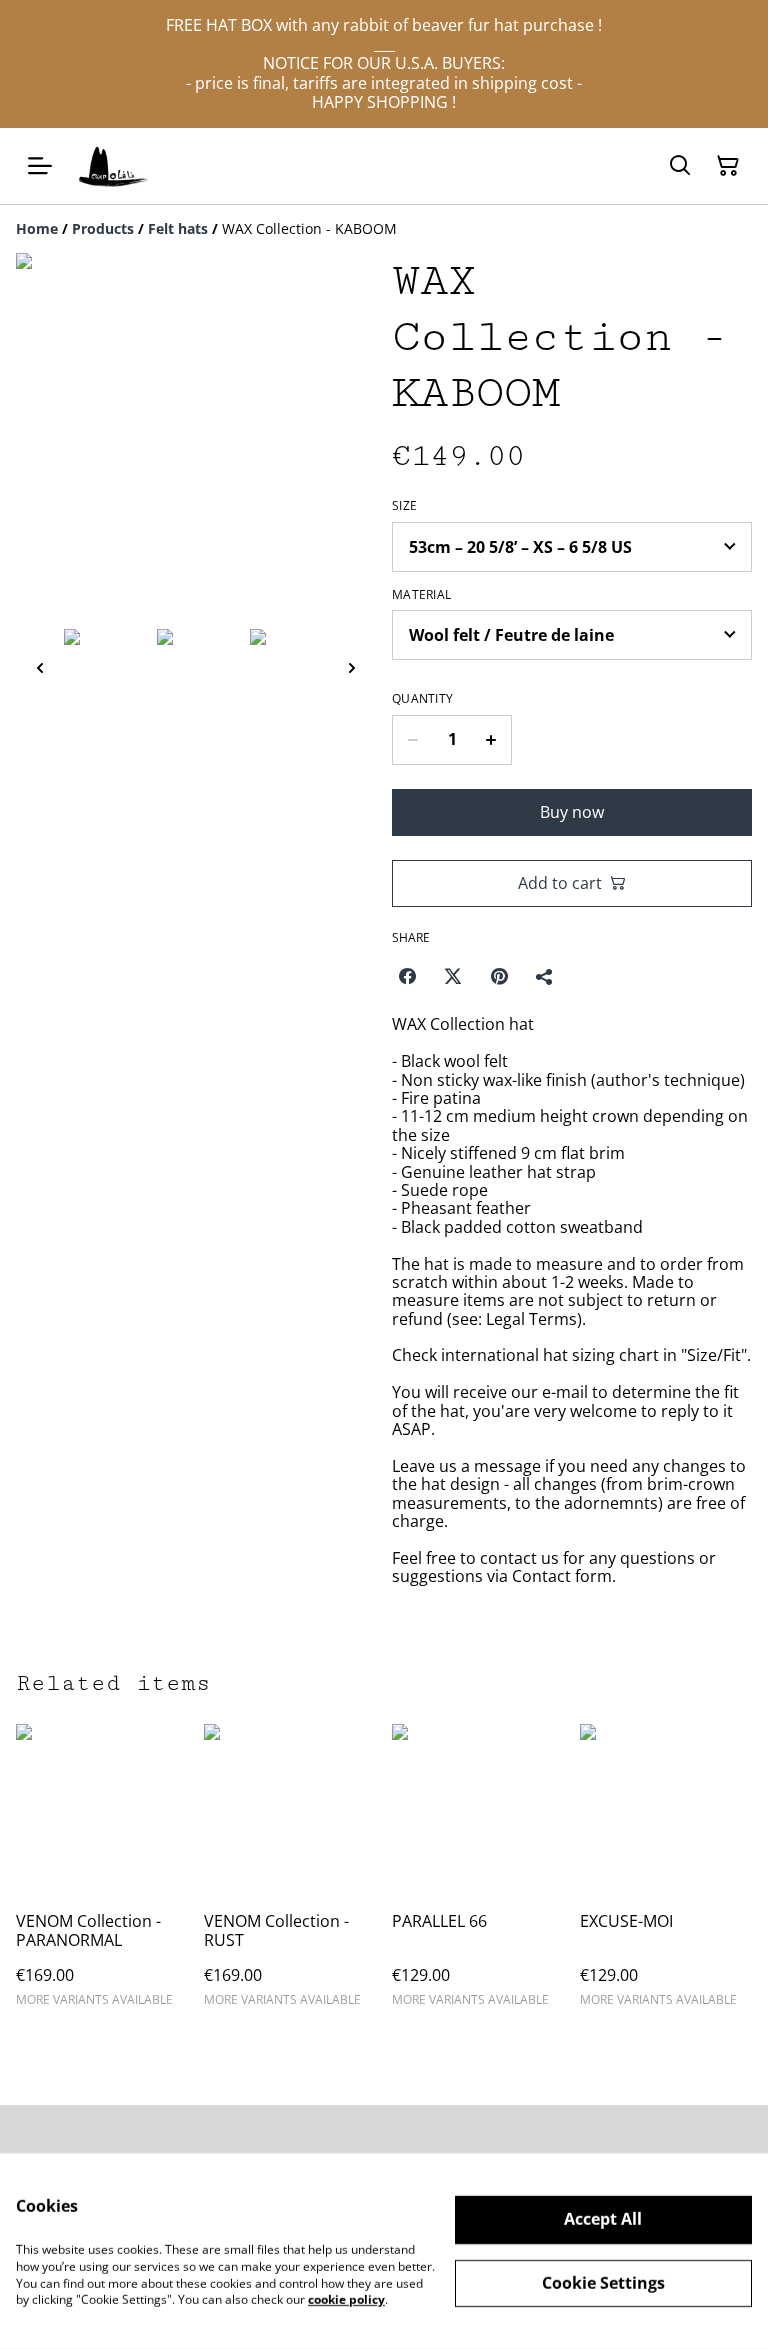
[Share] (545, 976)
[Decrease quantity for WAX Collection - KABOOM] (412, 740)
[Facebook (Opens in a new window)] (407, 976)
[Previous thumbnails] (40, 667)
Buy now (572, 812)
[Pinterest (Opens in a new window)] (499, 976)
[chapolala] (114, 166)
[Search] (680, 166)
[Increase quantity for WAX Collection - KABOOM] (491, 740)
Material (421, 595)
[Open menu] (40, 166)
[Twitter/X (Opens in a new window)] (453, 976)
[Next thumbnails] (352, 667)
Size (404, 506)
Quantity (422, 699)
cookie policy (346, 2299)
